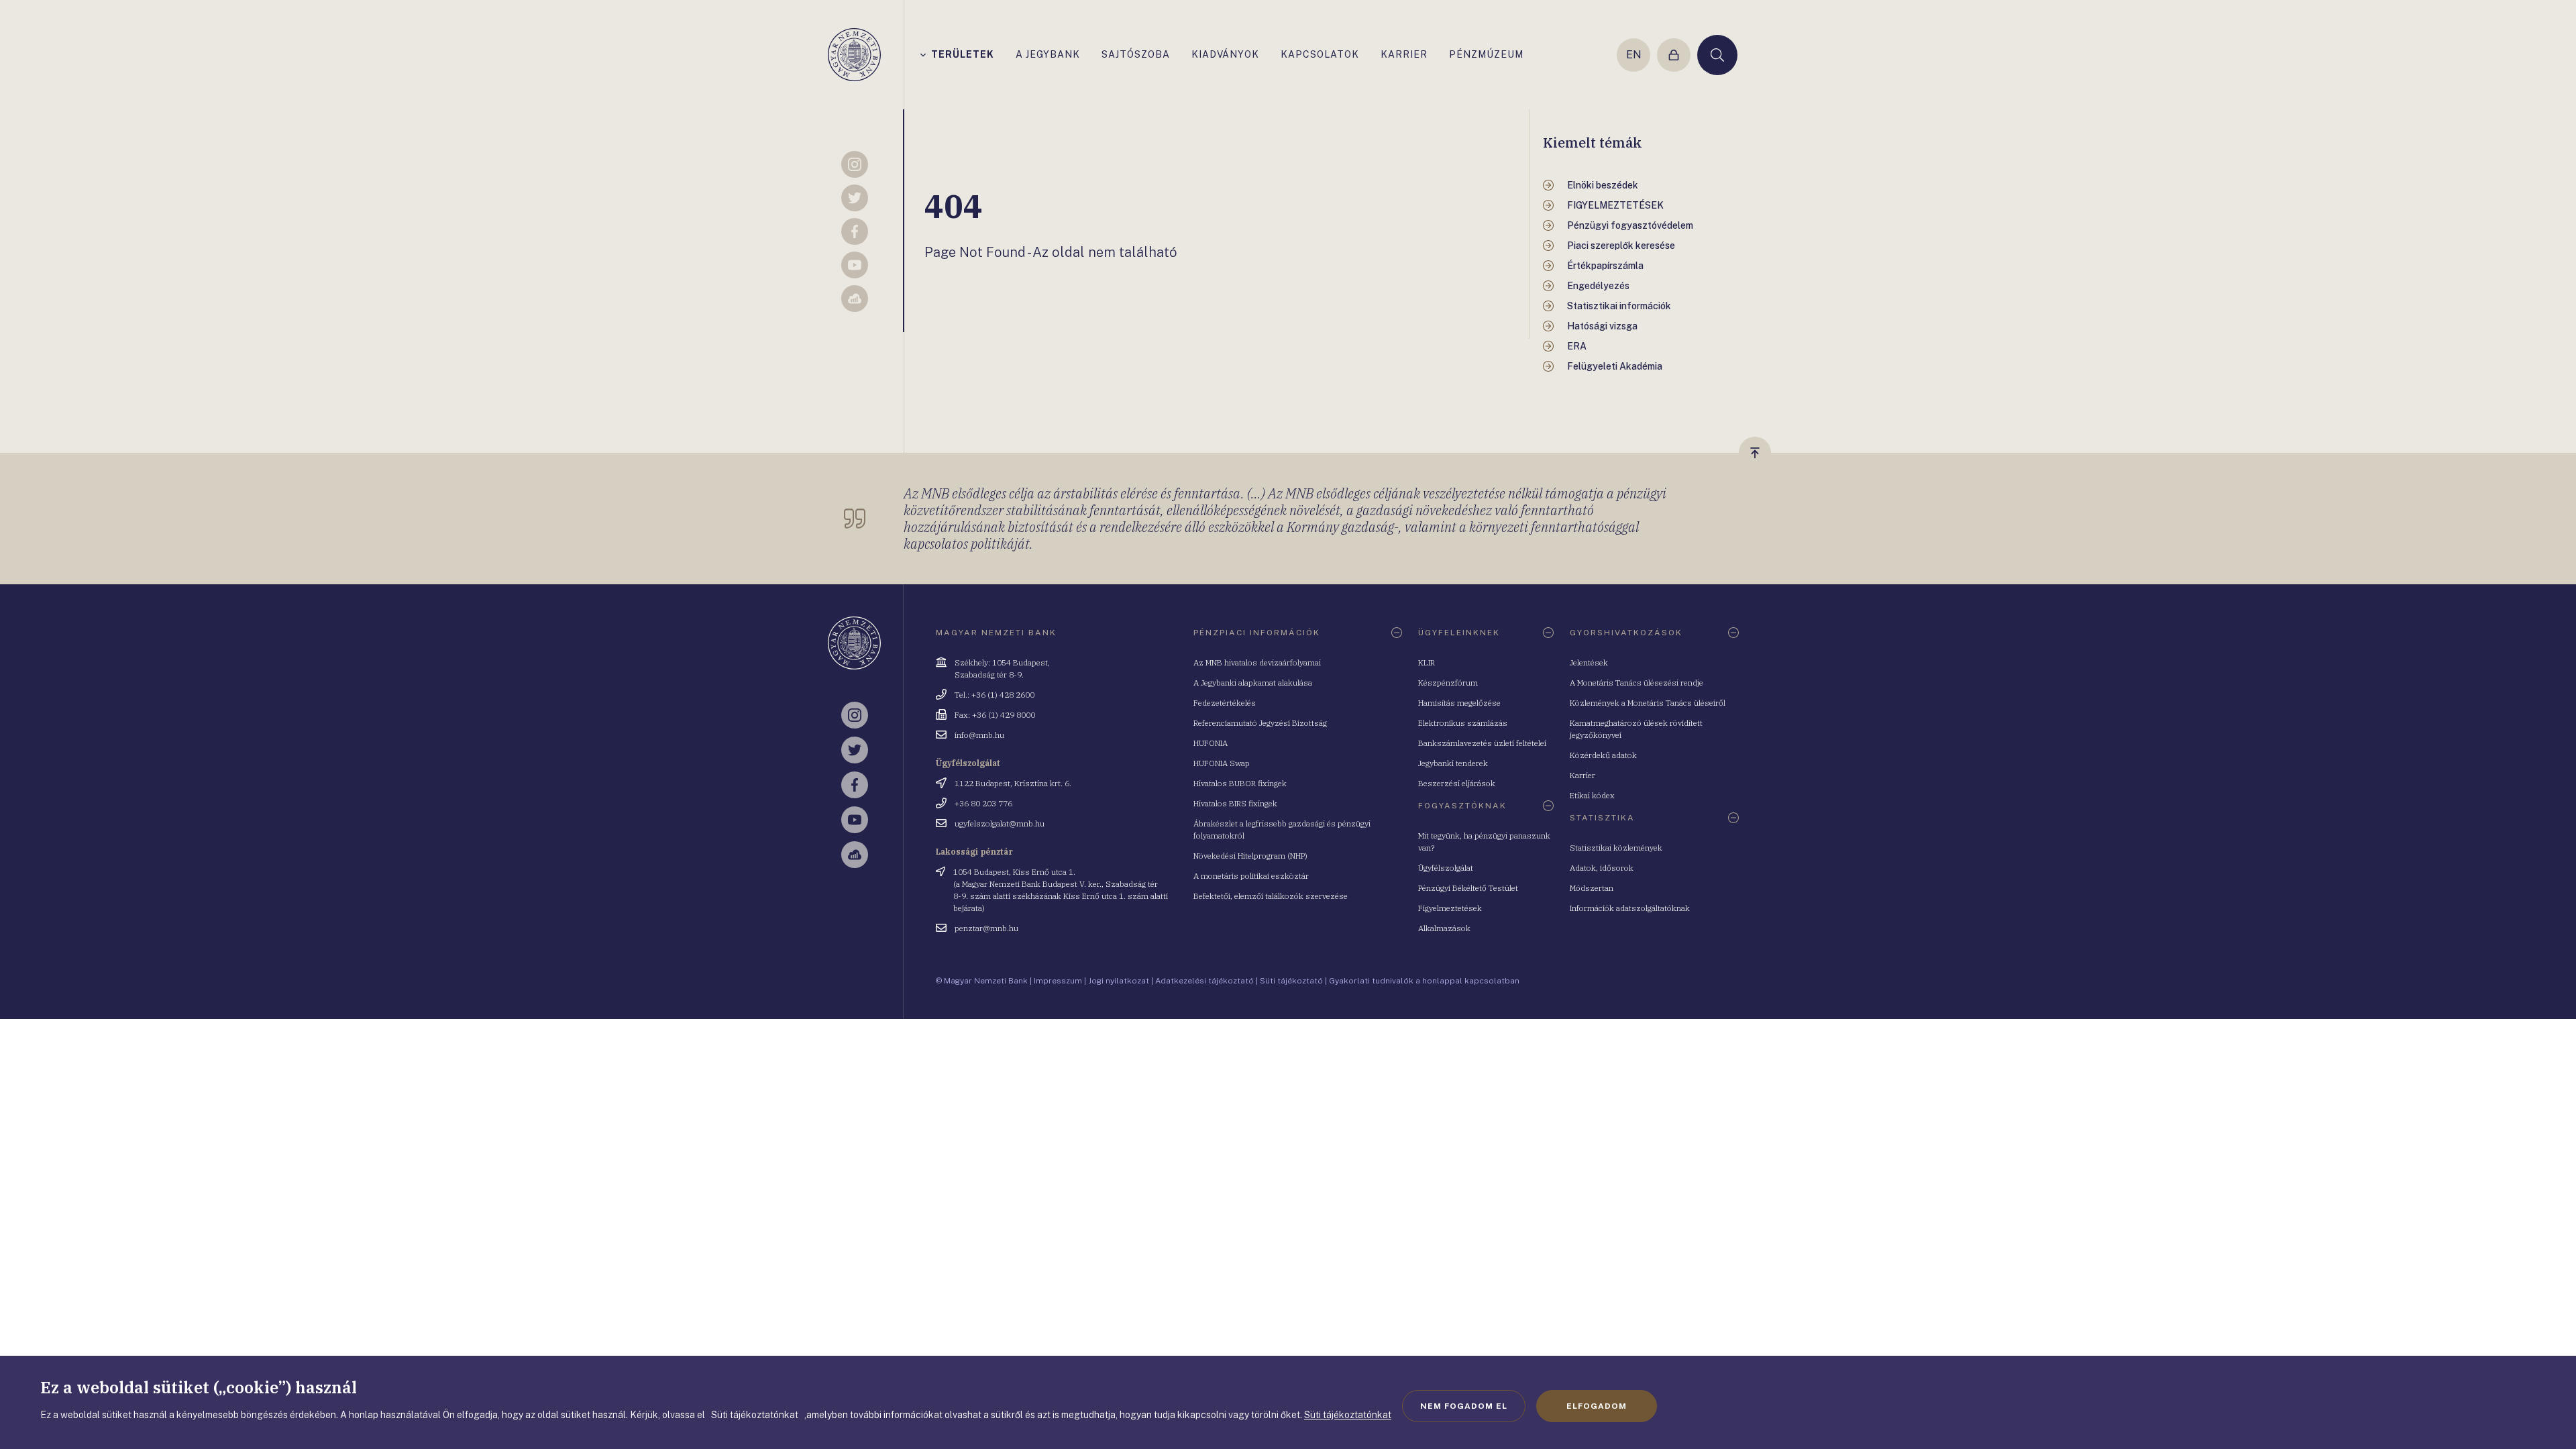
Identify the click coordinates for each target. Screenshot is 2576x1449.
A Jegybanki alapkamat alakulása (1253, 683)
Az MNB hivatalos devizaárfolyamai (1257, 662)
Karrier (1582, 775)
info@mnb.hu (979, 735)
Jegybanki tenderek (1453, 763)
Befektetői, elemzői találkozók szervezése (1271, 896)
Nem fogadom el (1464, 1406)
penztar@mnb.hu (986, 928)
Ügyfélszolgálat (1446, 868)
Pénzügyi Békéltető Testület (1468, 888)
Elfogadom (1597, 1406)
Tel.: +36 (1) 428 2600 (995, 695)
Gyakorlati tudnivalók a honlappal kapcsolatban (1424, 981)
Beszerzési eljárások (1457, 783)
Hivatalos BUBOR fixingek (1240, 783)
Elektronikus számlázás (1463, 723)
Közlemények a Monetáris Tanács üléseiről (1648, 703)
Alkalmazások (1444, 928)
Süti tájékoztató (1291, 981)
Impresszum (1058, 981)
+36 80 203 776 (983, 803)
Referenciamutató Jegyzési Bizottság (1260, 723)
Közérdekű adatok (1603, 755)
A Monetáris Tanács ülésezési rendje (1636, 683)
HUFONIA (1211, 743)
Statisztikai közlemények (1616, 848)
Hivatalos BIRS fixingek (1235, 803)
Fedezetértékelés (1225, 703)
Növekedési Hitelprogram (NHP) (1250, 856)
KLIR (1427, 662)
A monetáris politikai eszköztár (1251, 876)
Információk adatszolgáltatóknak (1630, 908)
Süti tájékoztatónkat (1348, 1415)
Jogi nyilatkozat (1119, 981)
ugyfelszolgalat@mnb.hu (1000, 823)
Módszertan (1592, 888)
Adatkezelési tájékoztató (1204, 981)
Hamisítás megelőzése (1459, 703)
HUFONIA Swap (1222, 763)
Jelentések (1589, 662)
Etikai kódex (1592, 795)
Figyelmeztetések (1450, 908)
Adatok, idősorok (1602, 868)
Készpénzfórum (1448, 683)
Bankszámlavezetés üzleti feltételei (1482, 743)
